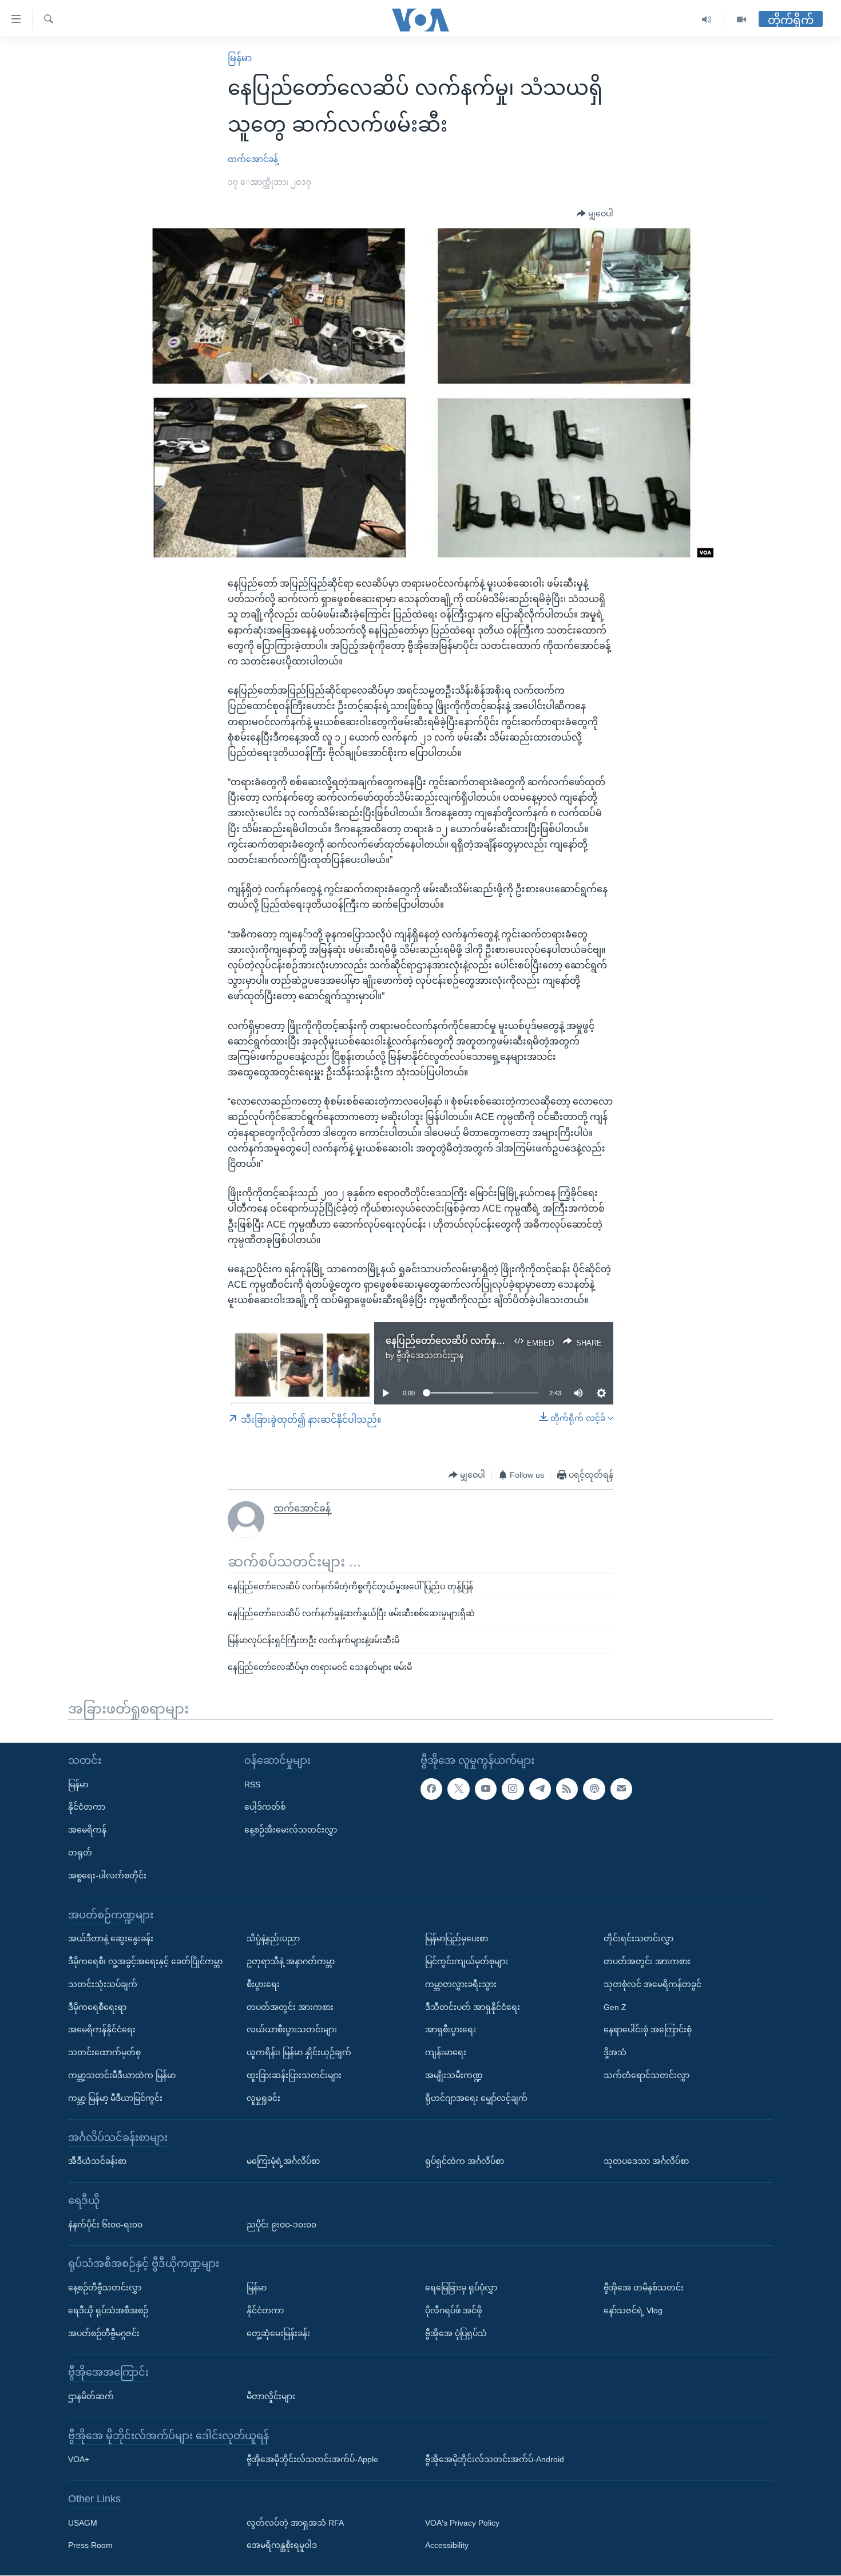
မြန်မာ (240, 58)
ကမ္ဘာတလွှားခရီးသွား (461, 1984)
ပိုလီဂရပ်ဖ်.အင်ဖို (453, 2310)
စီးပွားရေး (263, 1984)
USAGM (83, 2523)
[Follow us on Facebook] (431, 1789)
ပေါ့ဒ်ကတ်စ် (265, 1807)
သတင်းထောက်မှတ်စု (104, 2052)
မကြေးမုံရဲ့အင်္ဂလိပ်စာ (283, 2161)
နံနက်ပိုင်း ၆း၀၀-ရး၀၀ (105, 2225)
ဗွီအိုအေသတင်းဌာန (430, 1355)
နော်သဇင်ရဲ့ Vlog (633, 2310)
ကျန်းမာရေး (446, 2052)
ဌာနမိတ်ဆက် (91, 2396)
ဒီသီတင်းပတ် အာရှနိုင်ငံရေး (473, 2007)
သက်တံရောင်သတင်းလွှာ (646, 2075)
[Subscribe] (621, 1789)
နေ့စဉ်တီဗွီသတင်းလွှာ (105, 2288)
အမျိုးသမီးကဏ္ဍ (454, 2075)
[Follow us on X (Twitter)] (458, 1789)
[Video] (741, 20)
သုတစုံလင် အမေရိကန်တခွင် (652, 1984)
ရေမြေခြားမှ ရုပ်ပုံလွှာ (461, 2288)
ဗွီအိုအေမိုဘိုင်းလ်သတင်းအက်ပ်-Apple (312, 2460)
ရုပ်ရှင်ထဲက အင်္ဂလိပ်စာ (465, 2161)
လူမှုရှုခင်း (263, 2098)
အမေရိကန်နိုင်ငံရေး (102, 2030)
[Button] (595, 214)
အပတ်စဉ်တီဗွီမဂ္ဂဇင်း (104, 2333)
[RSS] (567, 1789)
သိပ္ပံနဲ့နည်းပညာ (273, 1939)
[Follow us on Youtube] (486, 1789)
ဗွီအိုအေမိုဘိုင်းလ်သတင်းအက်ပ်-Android (495, 2460)
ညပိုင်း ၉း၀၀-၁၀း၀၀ (281, 2225)
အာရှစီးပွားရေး (451, 2030)
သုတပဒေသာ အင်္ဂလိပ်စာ (646, 2161)
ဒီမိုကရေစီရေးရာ (97, 2007)
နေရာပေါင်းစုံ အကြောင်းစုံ (648, 2030)
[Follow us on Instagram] (513, 1789)
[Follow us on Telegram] (540, 1789)
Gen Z (615, 2007)
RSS (252, 1784)
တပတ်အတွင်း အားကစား (290, 2007)
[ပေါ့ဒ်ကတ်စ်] (594, 1789)
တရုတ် (80, 1853)
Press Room (90, 2546)
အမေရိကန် (87, 1830)
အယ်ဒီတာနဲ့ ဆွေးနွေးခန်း (111, 1939)
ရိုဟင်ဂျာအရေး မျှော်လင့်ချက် (476, 2098)
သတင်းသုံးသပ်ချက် (103, 1984)
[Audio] (707, 20)
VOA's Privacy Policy (462, 2523)
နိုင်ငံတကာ (87, 1807)
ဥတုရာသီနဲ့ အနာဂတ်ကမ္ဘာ (291, 1961)
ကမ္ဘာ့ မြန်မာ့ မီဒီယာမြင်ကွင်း (115, 2098)
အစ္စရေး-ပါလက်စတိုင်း (107, 1875)
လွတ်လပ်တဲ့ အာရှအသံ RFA (295, 2523)
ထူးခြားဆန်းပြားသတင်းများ (294, 2075)
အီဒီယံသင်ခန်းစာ (97, 2161)
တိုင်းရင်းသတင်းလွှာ (638, 1939)
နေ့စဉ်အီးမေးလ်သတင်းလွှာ (291, 1830)
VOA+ (79, 2460)
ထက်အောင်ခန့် (253, 159)
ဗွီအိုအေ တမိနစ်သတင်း (644, 2288)
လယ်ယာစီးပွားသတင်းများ (292, 2030)
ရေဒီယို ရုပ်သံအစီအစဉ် (108, 2310)
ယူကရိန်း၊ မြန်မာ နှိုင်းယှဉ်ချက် (299, 2052)
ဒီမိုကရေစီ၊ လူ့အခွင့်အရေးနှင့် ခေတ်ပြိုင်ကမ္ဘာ (145, 1961)
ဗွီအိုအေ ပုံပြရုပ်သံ (456, 2333)
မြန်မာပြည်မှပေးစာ (457, 1939)
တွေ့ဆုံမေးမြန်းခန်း (278, 2333)
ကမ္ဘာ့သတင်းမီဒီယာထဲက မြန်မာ (122, 2075)
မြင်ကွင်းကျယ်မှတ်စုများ (467, 1961)
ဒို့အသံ (615, 2052)
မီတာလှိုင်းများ (271, 2396)
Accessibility (447, 2546)
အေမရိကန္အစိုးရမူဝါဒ (282, 2546)
